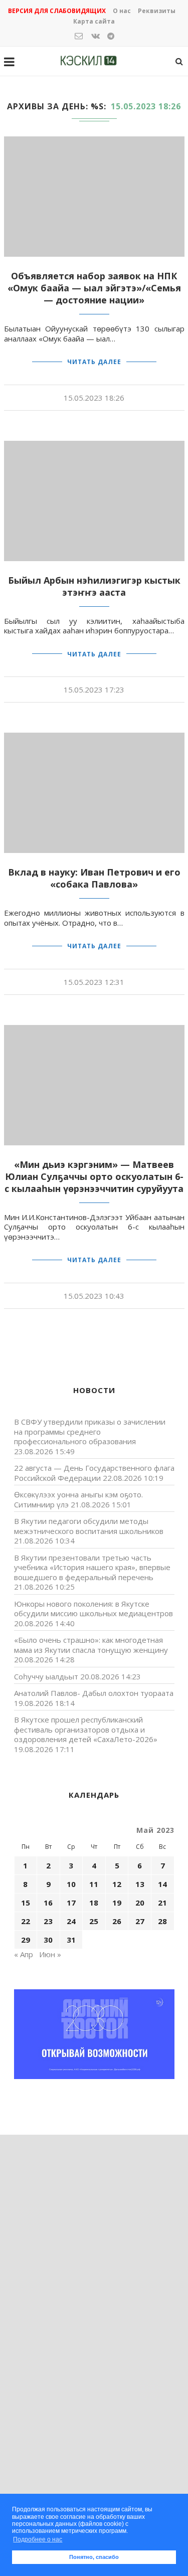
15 (26, 1903)
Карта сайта (94, 21)
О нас (122, 11)
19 (117, 1903)
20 (140, 1903)
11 (94, 1884)
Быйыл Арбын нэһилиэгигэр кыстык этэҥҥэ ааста (94, 586)
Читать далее (94, 362)
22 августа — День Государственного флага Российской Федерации (94, 1473)
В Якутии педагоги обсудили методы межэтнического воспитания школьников (89, 1526)
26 (117, 1921)
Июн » (50, 1954)
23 (48, 1921)
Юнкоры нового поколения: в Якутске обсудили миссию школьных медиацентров (93, 1609)
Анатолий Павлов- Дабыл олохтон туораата (94, 1693)
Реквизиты (157, 11)
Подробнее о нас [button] (38, 2539)
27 (140, 1921)
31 (71, 1940)
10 (71, 1884)
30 (48, 1940)
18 (94, 1903)
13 (140, 1884)
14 (162, 1884)
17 (71, 1903)
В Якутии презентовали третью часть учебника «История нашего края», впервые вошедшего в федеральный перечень (92, 1567)
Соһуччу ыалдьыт (46, 1676)
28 (162, 1921)
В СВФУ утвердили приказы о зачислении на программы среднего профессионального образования (90, 1431)
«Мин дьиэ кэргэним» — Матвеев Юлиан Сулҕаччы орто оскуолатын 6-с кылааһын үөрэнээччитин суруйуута (94, 1176)
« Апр (24, 1954)
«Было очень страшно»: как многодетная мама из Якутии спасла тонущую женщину (91, 1645)
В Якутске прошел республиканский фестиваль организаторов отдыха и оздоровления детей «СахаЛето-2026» (86, 1729)
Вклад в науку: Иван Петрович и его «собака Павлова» (94, 878)
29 (26, 1940)
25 (94, 1921)
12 (117, 1884)
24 (71, 1921)
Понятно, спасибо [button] (94, 2557)
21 (162, 1903)
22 (26, 1921)
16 (48, 1903)
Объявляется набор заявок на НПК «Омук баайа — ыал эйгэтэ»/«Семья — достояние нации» (94, 288)
